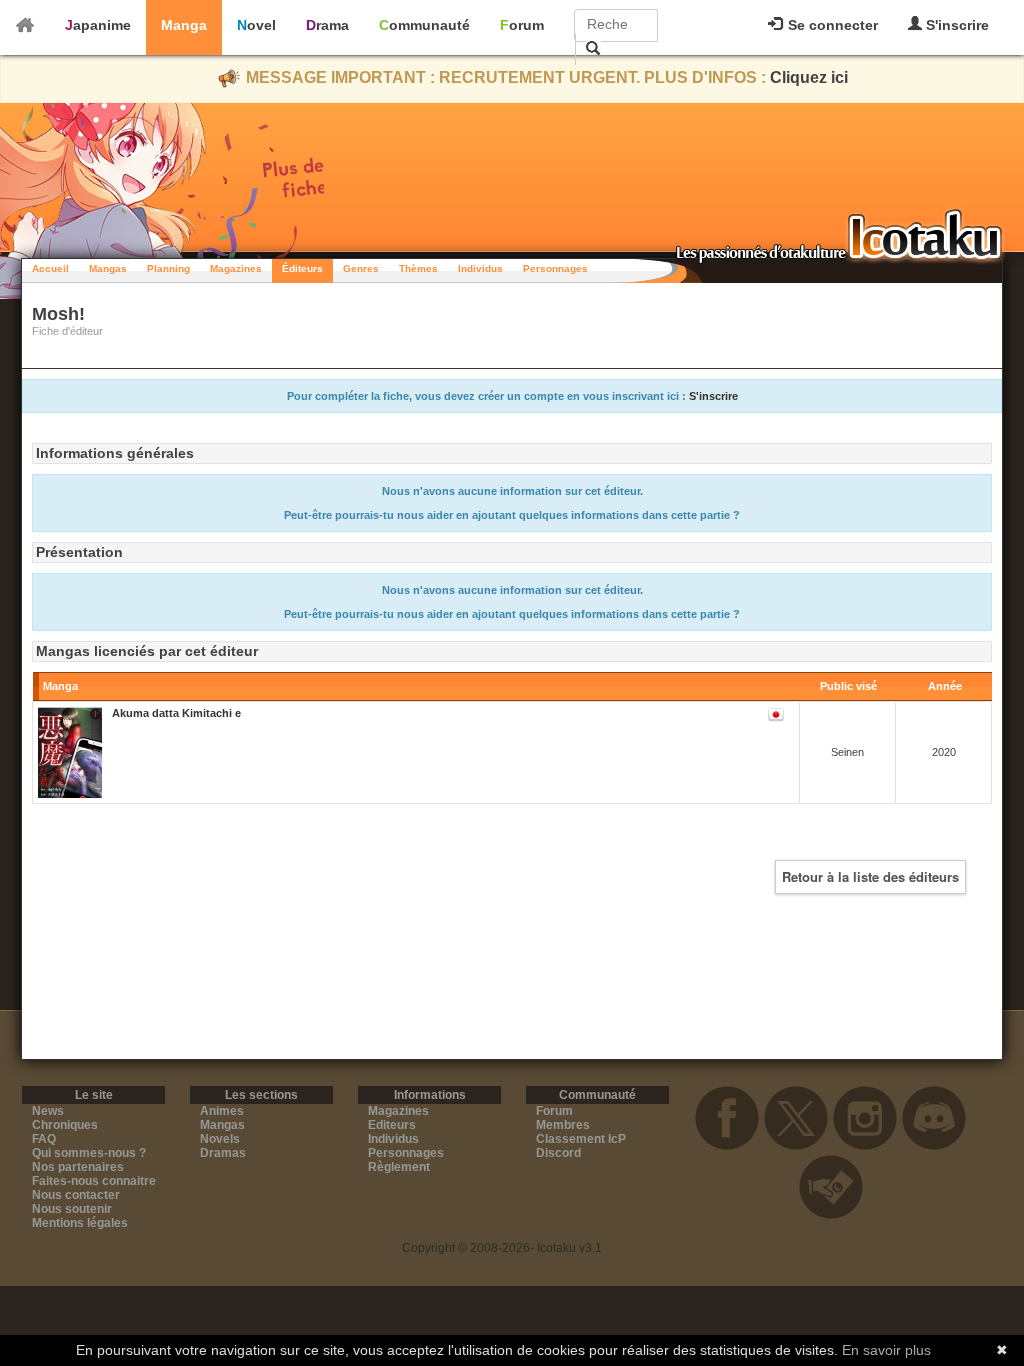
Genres (361, 268)
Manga (184, 25)
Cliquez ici (809, 77)
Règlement (399, 1167)
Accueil (50, 268)
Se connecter (831, 25)
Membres (563, 1125)
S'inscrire (955, 25)
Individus (480, 268)
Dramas (223, 1153)
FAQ (44, 1139)
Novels (220, 1139)
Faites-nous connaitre (94, 1181)
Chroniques (65, 1125)
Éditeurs (302, 268)
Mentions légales (80, 1223)
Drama (327, 25)
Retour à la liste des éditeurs (870, 876)
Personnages (555, 268)
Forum (522, 25)
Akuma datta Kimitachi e (176, 713)
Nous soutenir (72, 1209)
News (48, 1111)
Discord (558, 1153)
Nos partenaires (78, 1167)
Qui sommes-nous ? (89, 1153)
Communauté (424, 25)
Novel (256, 25)
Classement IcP (581, 1139)
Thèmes (418, 268)
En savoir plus (886, 1350)
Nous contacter (76, 1195)
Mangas (108, 268)
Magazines (236, 268)
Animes (222, 1111)
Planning (168, 268)
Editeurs (392, 1125)
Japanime (98, 25)
